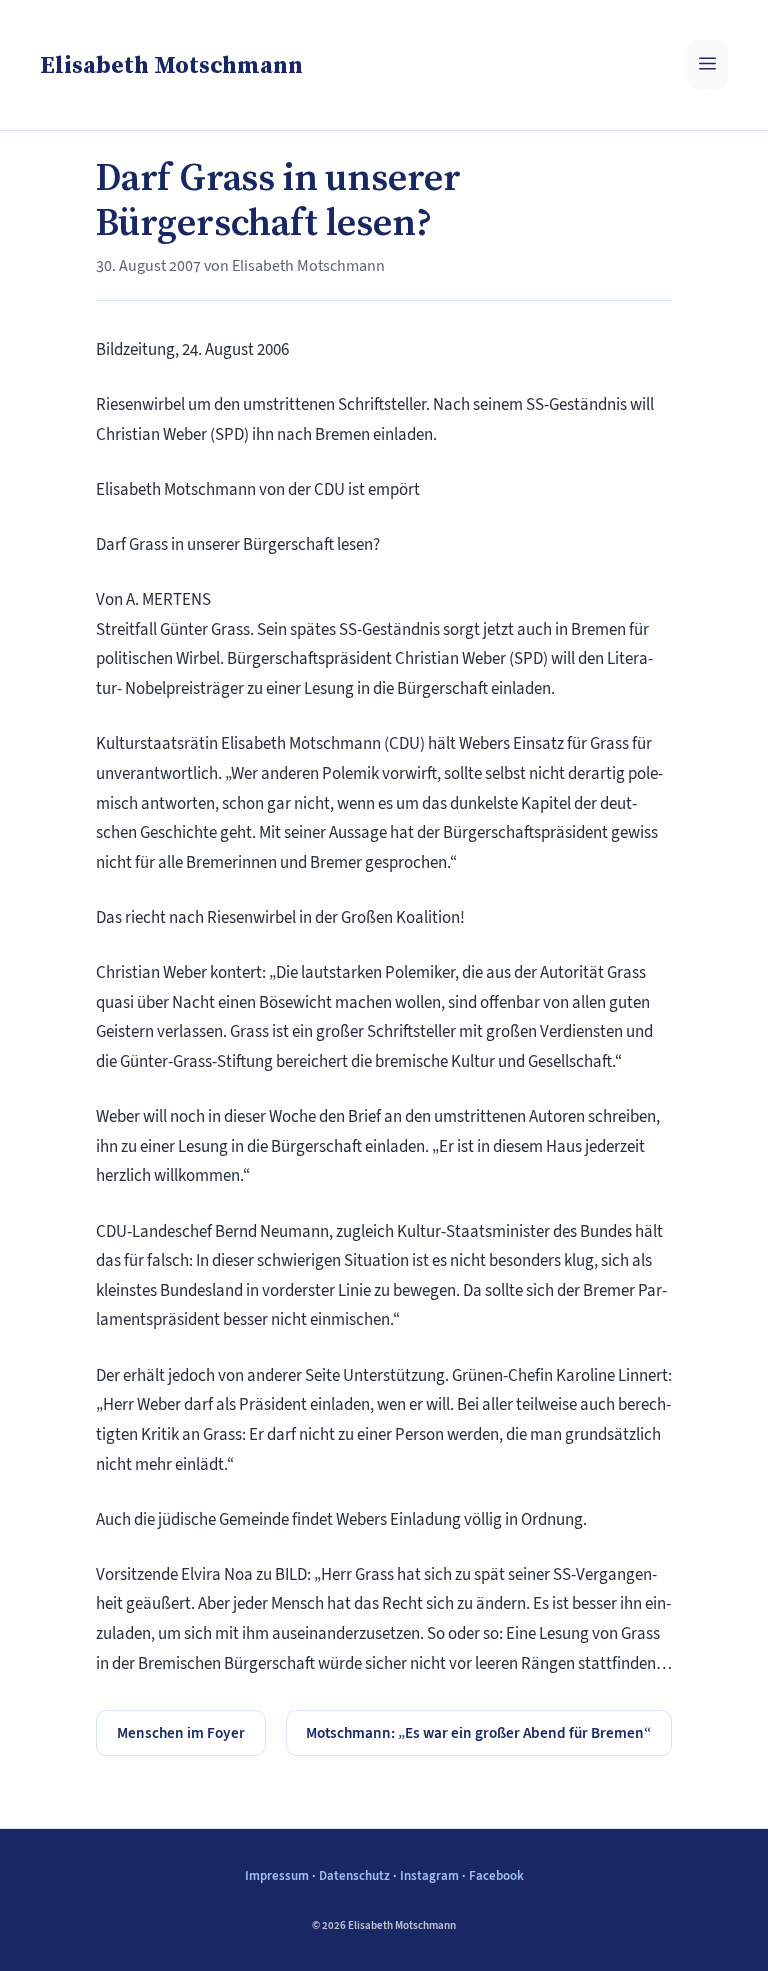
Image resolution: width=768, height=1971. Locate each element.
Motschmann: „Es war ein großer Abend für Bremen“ (478, 1733)
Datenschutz (354, 1875)
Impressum (277, 1875)
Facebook (496, 1875)
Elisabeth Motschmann (171, 64)
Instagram (429, 1875)
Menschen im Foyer (181, 1733)
